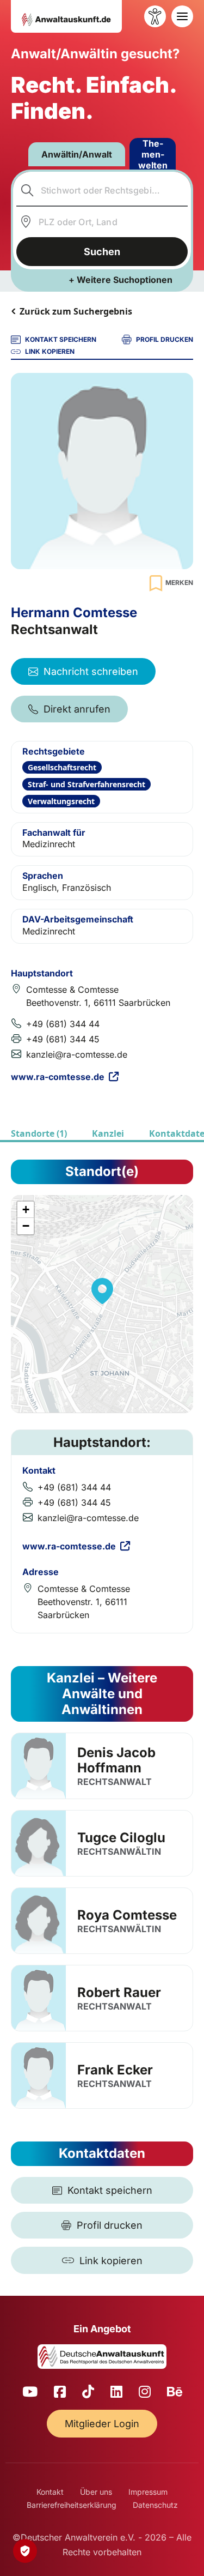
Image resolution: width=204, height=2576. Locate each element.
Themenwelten (153, 154)
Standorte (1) (39, 1133)
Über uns (96, 2492)
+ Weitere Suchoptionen (120, 280)
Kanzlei (108, 1133)
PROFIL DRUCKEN (165, 339)
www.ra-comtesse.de (58, 1077)
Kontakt (50, 2492)
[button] (102, 1291)
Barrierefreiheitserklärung (72, 2505)
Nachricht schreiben (91, 671)
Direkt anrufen (77, 709)
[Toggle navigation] (182, 16)
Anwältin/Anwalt (77, 154)
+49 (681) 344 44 (63, 1024)
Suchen (102, 252)
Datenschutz (155, 2505)
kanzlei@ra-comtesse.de (77, 1054)
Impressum (148, 2492)
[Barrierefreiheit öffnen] (155, 16)
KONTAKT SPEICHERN (61, 339)
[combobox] (102, 190)
